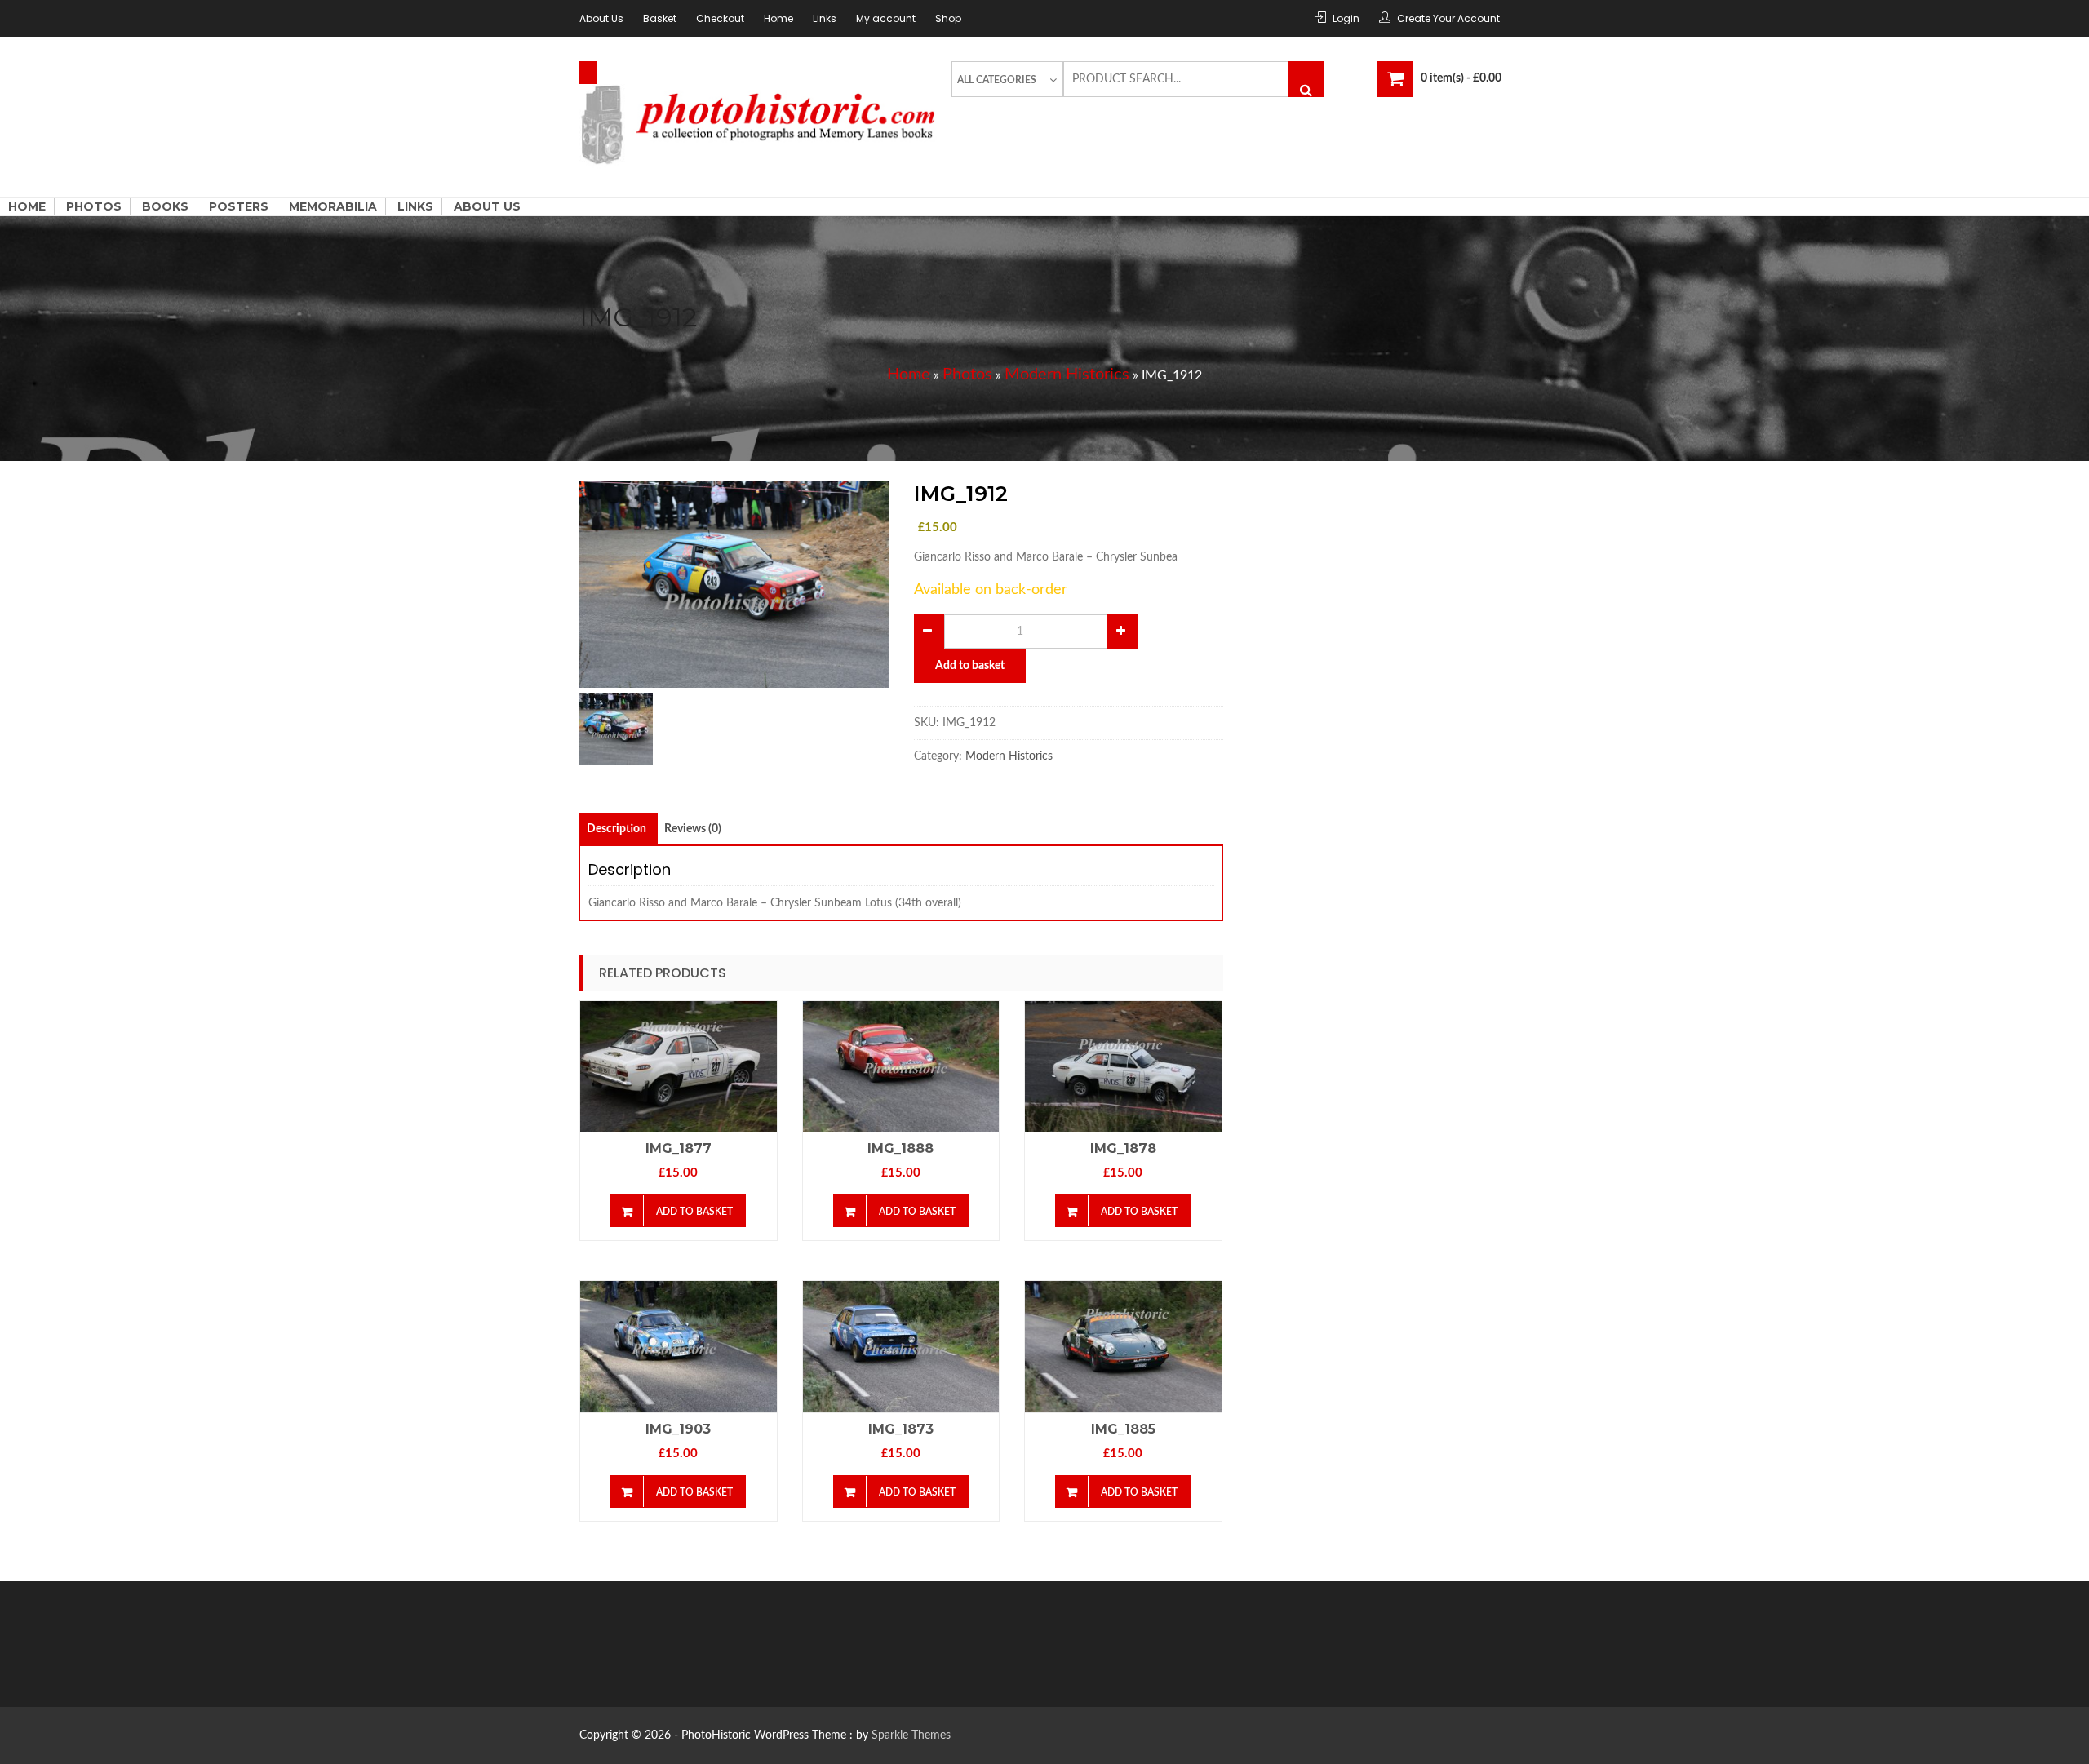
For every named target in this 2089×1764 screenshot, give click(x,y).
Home (778, 18)
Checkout (720, 18)
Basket (660, 18)
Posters (239, 206)
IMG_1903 (678, 1429)
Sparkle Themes (911, 1735)
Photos (94, 206)
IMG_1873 (901, 1429)
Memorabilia (333, 206)
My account (886, 18)
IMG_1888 (900, 1148)
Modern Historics (1067, 375)
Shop (948, 18)
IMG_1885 (1123, 1429)
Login (1346, 18)
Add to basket (970, 666)
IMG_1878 (1123, 1148)
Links (825, 18)
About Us (601, 18)
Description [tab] (616, 829)
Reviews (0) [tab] (693, 829)
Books (165, 206)
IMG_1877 (679, 1148)
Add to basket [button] (694, 1212)
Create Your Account (1448, 18)
